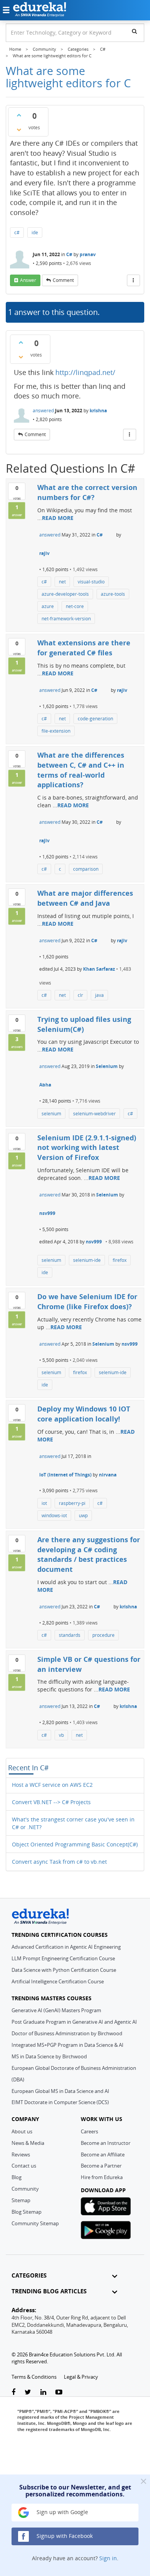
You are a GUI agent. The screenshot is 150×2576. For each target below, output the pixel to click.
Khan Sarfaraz (99, 969)
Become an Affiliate (103, 2154)
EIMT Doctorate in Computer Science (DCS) (60, 2102)
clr (80, 995)
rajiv (44, 553)
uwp (83, 1515)
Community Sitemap (35, 2223)
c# (17, 232)
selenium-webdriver (94, 1114)
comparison (86, 869)
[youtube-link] (59, 2392)
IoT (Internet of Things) (65, 1475)
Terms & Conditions (34, 2377)
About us (22, 2131)
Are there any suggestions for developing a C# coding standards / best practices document (89, 1554)
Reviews (21, 2154)
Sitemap (21, 2200)
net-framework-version (66, 619)
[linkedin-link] (43, 2392)
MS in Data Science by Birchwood (49, 2056)
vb (61, 1735)
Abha (45, 1085)
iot (44, 1503)
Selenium (107, 1066)
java (99, 995)
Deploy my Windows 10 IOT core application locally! (84, 1414)
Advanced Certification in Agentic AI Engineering (66, 1947)
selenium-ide (87, 1260)
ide (35, 232)
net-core (75, 606)
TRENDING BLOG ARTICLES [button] (49, 2291)
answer (28, 280)
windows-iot (54, 1515)
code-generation (95, 719)
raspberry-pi (72, 1503)
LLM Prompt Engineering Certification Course (63, 1958)
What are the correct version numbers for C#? (87, 492)
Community (25, 2189)
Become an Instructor (106, 2143)
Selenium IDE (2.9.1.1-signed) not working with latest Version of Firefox (87, 1147)
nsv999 (47, 1213)
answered (43, 411)
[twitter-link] (28, 2392)
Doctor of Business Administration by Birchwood (67, 2033)
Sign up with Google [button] (62, 2512)
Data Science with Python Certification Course (64, 1970)
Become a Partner (101, 2166)
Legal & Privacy (81, 2377)
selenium (51, 1114)
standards (70, 1635)
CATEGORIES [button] (29, 2275)
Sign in (108, 2558)
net (62, 582)
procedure (103, 1635)
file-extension (56, 731)
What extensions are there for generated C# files (84, 648)
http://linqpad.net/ (85, 372)
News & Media (28, 2143)
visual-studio (91, 582)
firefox (120, 1260)
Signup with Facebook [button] (64, 2536)
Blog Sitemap (27, 2212)
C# (69, 254)
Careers (89, 2131)
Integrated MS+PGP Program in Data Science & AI (67, 2045)
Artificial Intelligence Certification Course (58, 1981)
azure (48, 606)
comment (63, 280)
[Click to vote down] (19, 130)
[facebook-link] (13, 2392)
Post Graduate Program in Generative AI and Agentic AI (74, 2022)
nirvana (108, 1475)
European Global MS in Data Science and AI (60, 2091)
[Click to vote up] (19, 115)
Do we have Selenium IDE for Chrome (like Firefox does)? (87, 1301)
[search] (134, 31)
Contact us (24, 2166)
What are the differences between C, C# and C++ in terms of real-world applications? (81, 770)
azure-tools (113, 594)
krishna (98, 411)
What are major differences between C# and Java (85, 898)
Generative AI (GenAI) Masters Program (56, 2010)
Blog (17, 2177)
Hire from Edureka (102, 2177)
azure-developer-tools (65, 594)
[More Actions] (133, 280)
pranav (88, 254)
